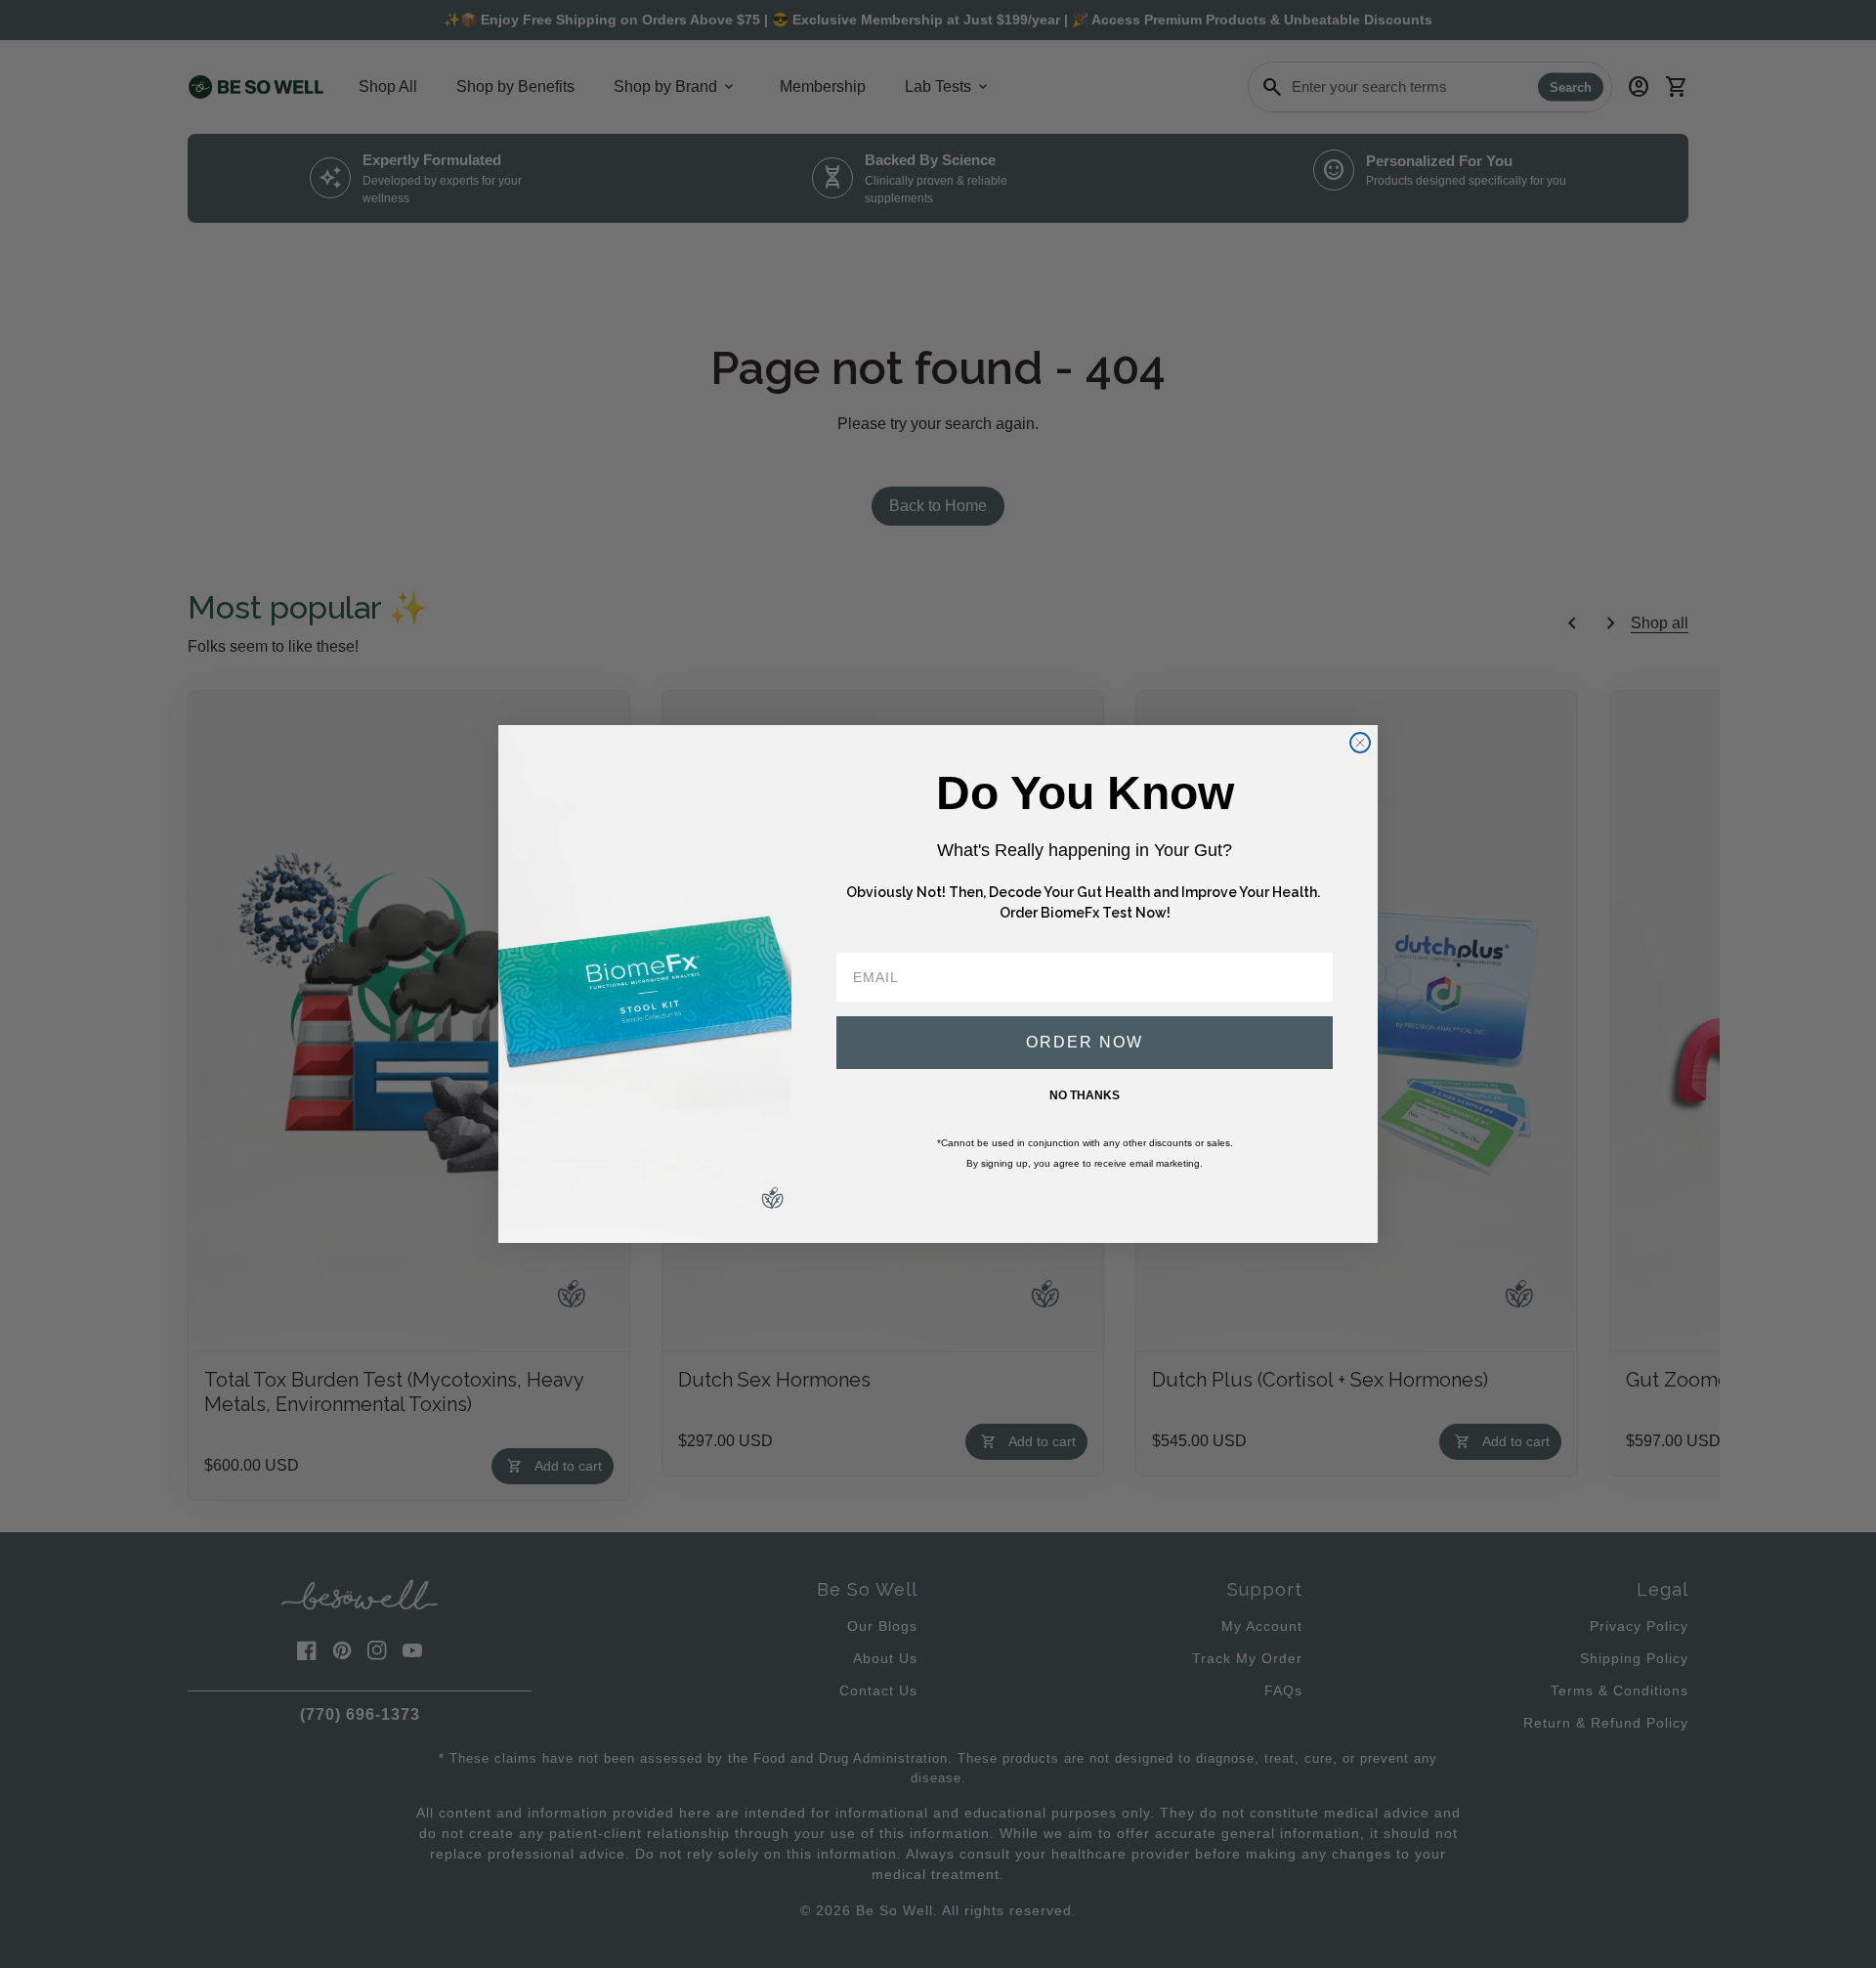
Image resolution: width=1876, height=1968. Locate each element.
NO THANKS (1085, 1095)
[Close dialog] (1360, 743)
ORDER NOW (1085, 1042)
